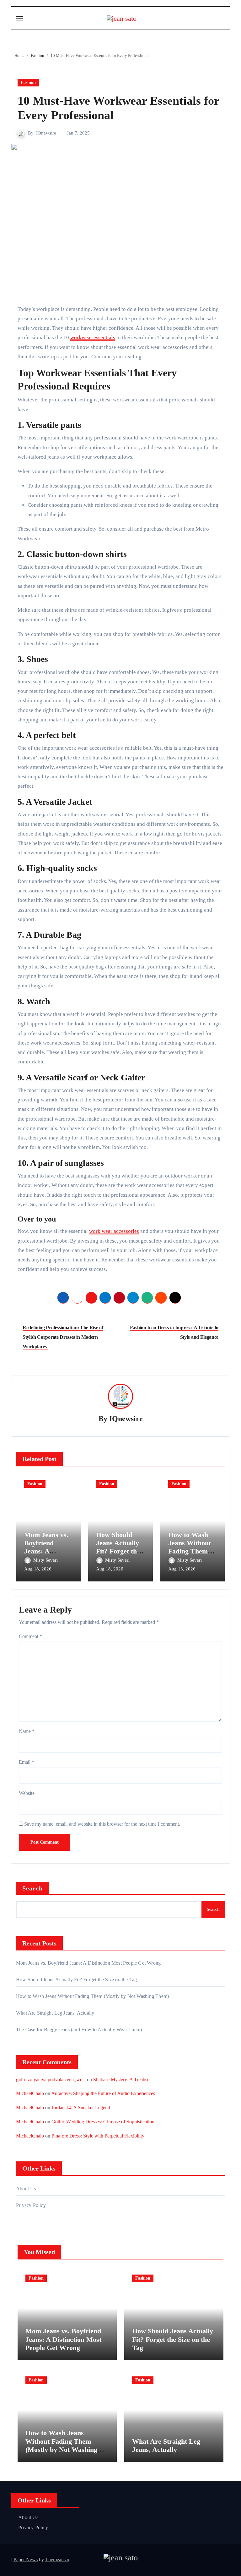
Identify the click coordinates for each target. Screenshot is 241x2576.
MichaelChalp (30, 2093)
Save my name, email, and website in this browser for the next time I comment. (102, 1824)
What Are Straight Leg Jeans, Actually (55, 2013)
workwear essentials (93, 337)
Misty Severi (46, 1560)
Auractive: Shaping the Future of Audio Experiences (103, 2093)
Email (27, 1762)
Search (33, 1888)
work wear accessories (114, 1231)
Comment (30, 1636)
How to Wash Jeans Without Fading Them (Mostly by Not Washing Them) (192, 1551)
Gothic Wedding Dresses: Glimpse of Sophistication (103, 2122)
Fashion (28, 83)
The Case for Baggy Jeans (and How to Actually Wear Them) (79, 2030)
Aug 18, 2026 (38, 1569)
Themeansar (57, 2559)
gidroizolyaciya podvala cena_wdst (51, 2080)
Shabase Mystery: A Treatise (121, 2080)
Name (27, 1731)
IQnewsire (46, 133)
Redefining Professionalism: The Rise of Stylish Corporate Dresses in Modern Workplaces (63, 1337)
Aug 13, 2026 (182, 1569)
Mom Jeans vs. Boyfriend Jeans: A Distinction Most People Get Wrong (88, 1963)
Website (27, 1793)
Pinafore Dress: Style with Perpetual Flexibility (98, 2136)
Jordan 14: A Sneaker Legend (81, 2107)
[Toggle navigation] (19, 18)
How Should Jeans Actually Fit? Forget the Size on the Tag (118, 1547)
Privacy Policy (31, 2205)
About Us (26, 2189)
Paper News (26, 2559)
